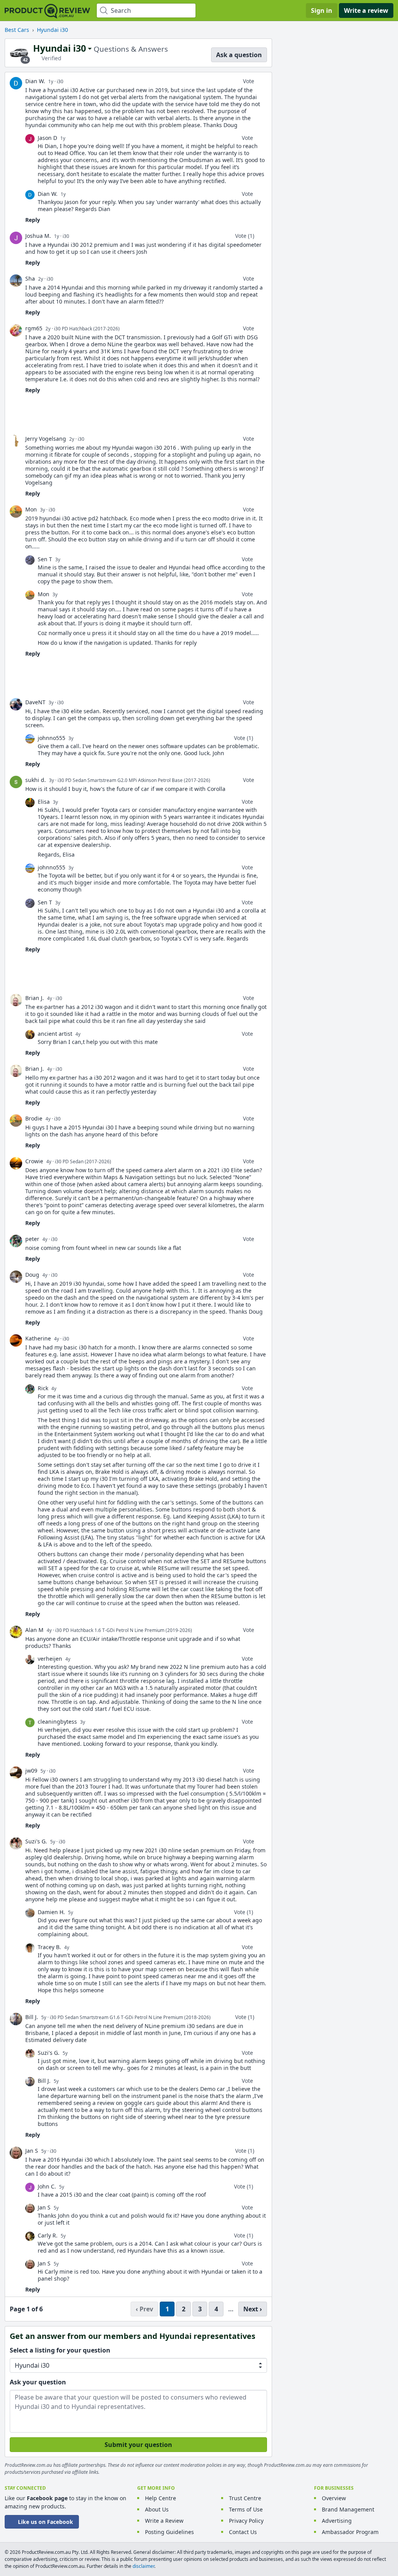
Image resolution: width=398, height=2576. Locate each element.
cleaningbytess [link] (57, 1722)
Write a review (366, 10)
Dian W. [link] (35, 81)
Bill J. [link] (32, 2017)
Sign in (322, 10)
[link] (16, 83)
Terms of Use (246, 2509)
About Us (157, 2509)
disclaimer (143, 2566)
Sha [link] (30, 278)
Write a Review (164, 2521)
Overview (334, 2498)
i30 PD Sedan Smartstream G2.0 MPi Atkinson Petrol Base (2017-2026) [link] (134, 780)
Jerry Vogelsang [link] (46, 439)
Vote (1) (245, 236)
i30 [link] (60, 81)
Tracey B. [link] (49, 1947)
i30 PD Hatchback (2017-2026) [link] (87, 329)
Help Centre (161, 2498)
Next (251, 2309)
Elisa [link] (44, 802)
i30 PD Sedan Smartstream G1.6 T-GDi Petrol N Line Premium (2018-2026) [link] (130, 2017)
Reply (33, 220)
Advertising (337, 2521)
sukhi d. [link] (36, 780)
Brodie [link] (34, 1118)
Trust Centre (245, 2498)
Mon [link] (31, 509)
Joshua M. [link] (38, 236)
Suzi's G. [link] (36, 1841)
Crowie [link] (34, 1161)
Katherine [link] (38, 1338)
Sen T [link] (45, 559)
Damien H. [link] (51, 1912)
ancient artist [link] (55, 1034)
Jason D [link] (47, 138)
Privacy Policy (246, 2521)
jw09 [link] (31, 1771)
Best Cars (17, 30)
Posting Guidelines (169, 2532)
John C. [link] (47, 2186)
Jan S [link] (32, 2151)
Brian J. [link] (35, 998)
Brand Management (348, 2509)
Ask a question (239, 55)
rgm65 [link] (34, 328)
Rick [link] (43, 1388)
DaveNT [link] (35, 702)
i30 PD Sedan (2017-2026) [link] (83, 1161)
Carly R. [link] (48, 2235)
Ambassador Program (350, 2532)
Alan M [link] (34, 1630)
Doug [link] (32, 1275)
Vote (249, 81)
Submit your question (138, 2445)
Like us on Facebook (45, 2522)
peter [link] (32, 1239)
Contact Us (243, 2532)
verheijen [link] (50, 1659)
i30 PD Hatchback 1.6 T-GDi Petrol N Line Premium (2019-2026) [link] (124, 1630)
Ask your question (38, 2382)
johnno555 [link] (51, 738)
